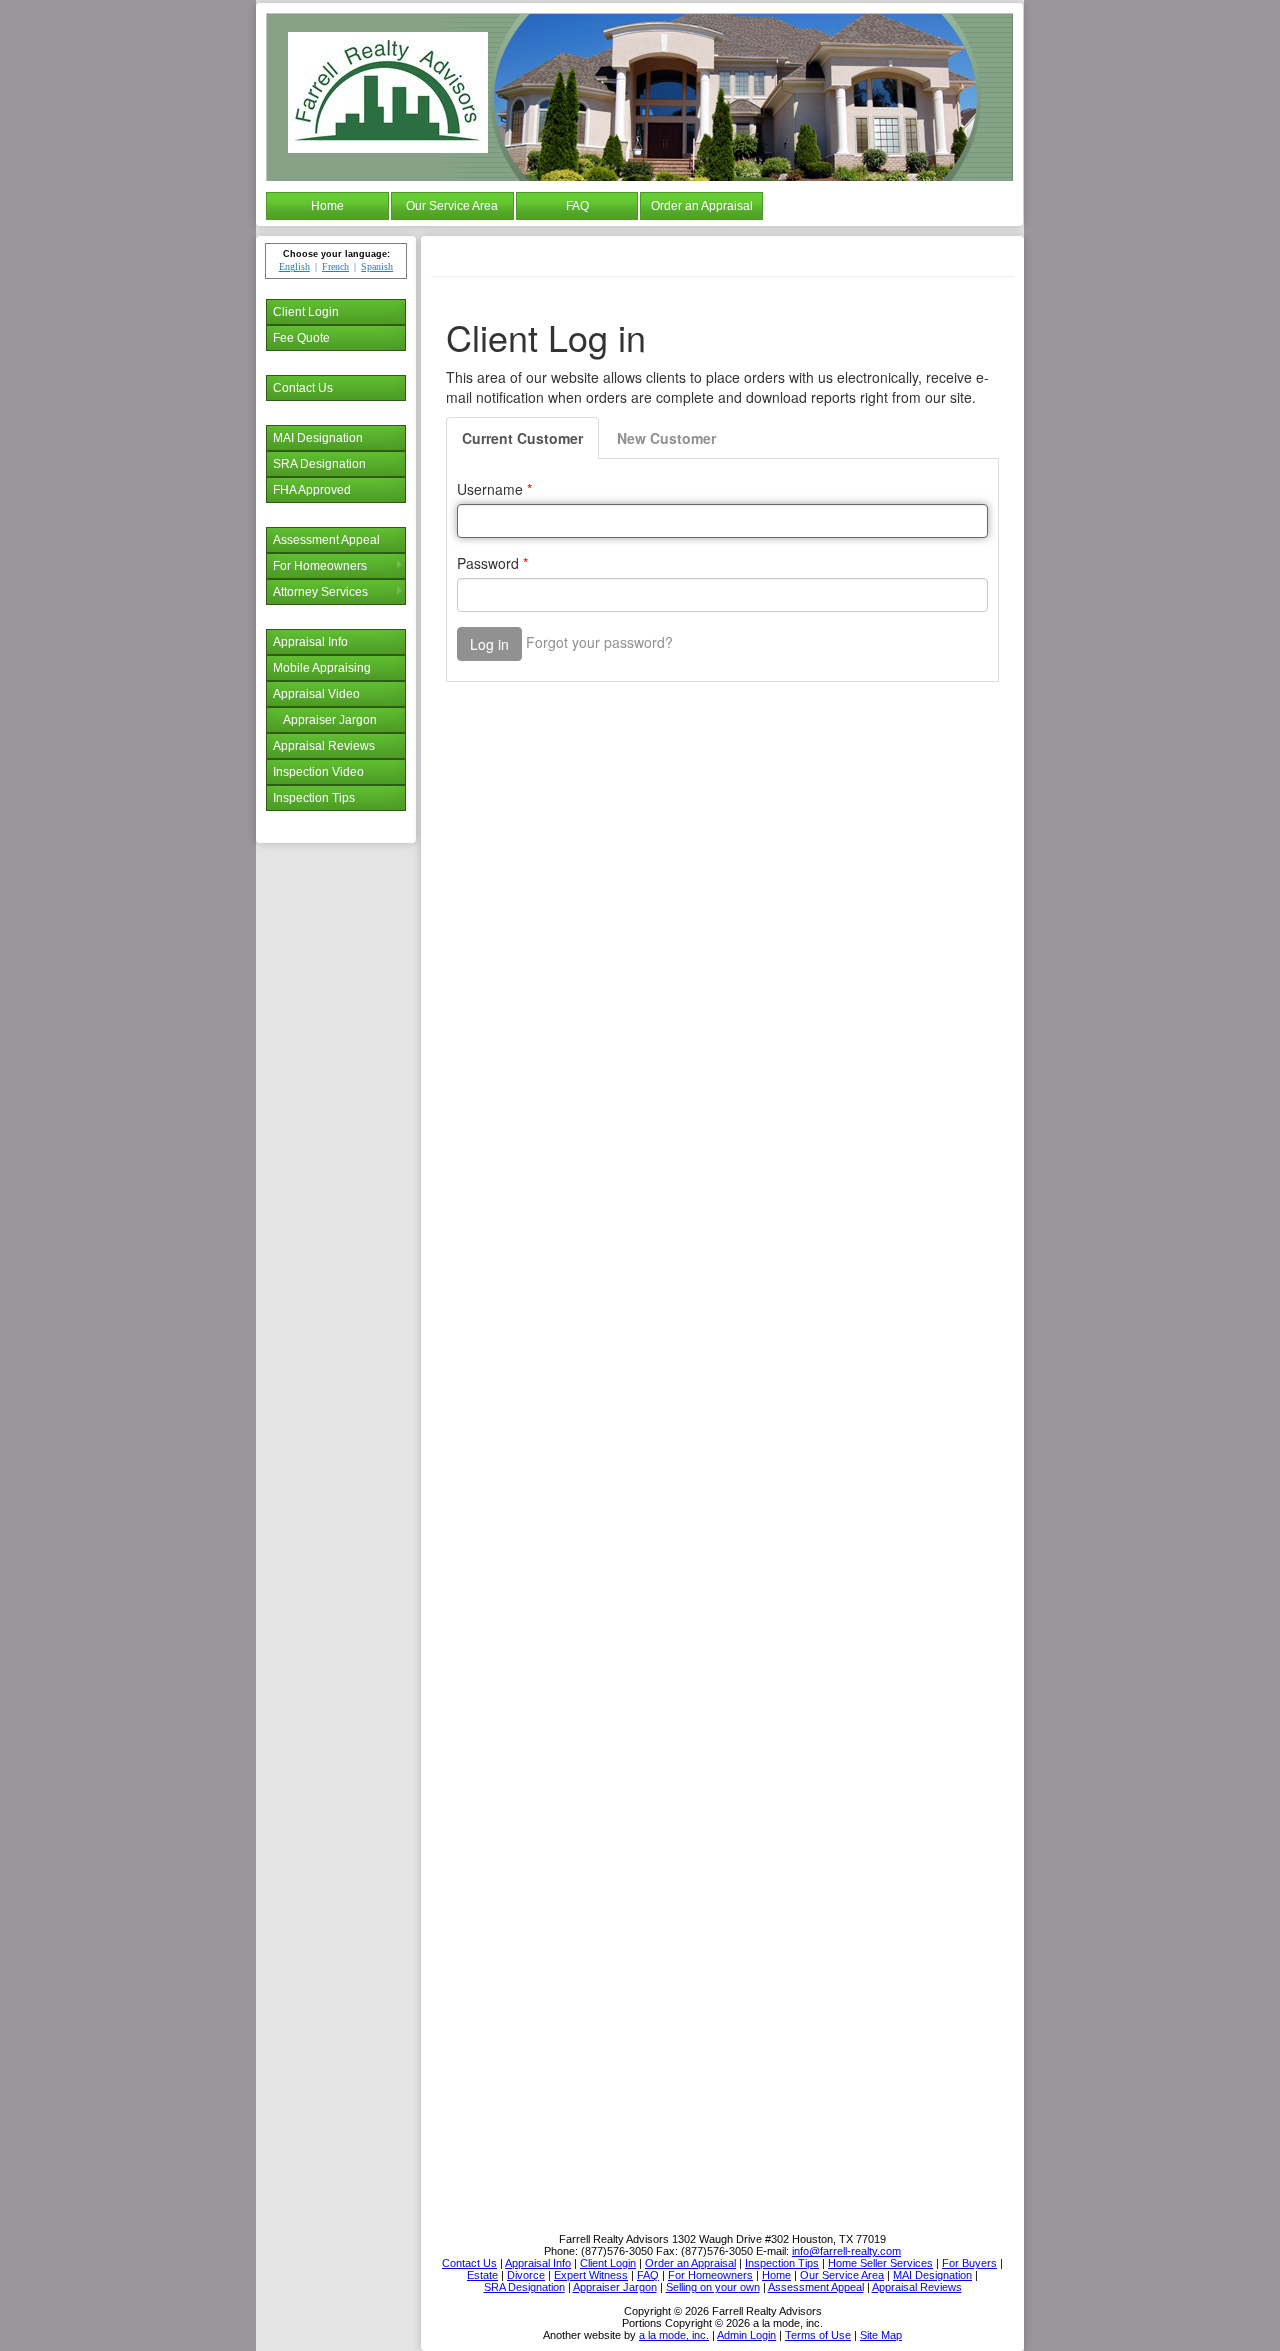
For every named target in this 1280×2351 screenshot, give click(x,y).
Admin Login (746, 2335)
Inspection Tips (314, 798)
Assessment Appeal (326, 540)
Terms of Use (818, 2335)
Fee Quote (301, 338)
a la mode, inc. (674, 2335)
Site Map (881, 2335)
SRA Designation (319, 464)
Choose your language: (336, 254)
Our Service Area (452, 206)
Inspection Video (318, 772)
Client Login (306, 312)
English (294, 266)
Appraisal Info (310, 642)
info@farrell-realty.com (846, 2251)
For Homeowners (320, 566)
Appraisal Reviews (324, 746)
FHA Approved (312, 490)
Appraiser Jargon (330, 720)
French (335, 266)
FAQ (577, 206)
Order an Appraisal (702, 206)
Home (327, 206)
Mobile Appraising (322, 668)
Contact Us (303, 388)
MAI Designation (318, 438)
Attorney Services (320, 592)
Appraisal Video (316, 694)
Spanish (377, 266)
